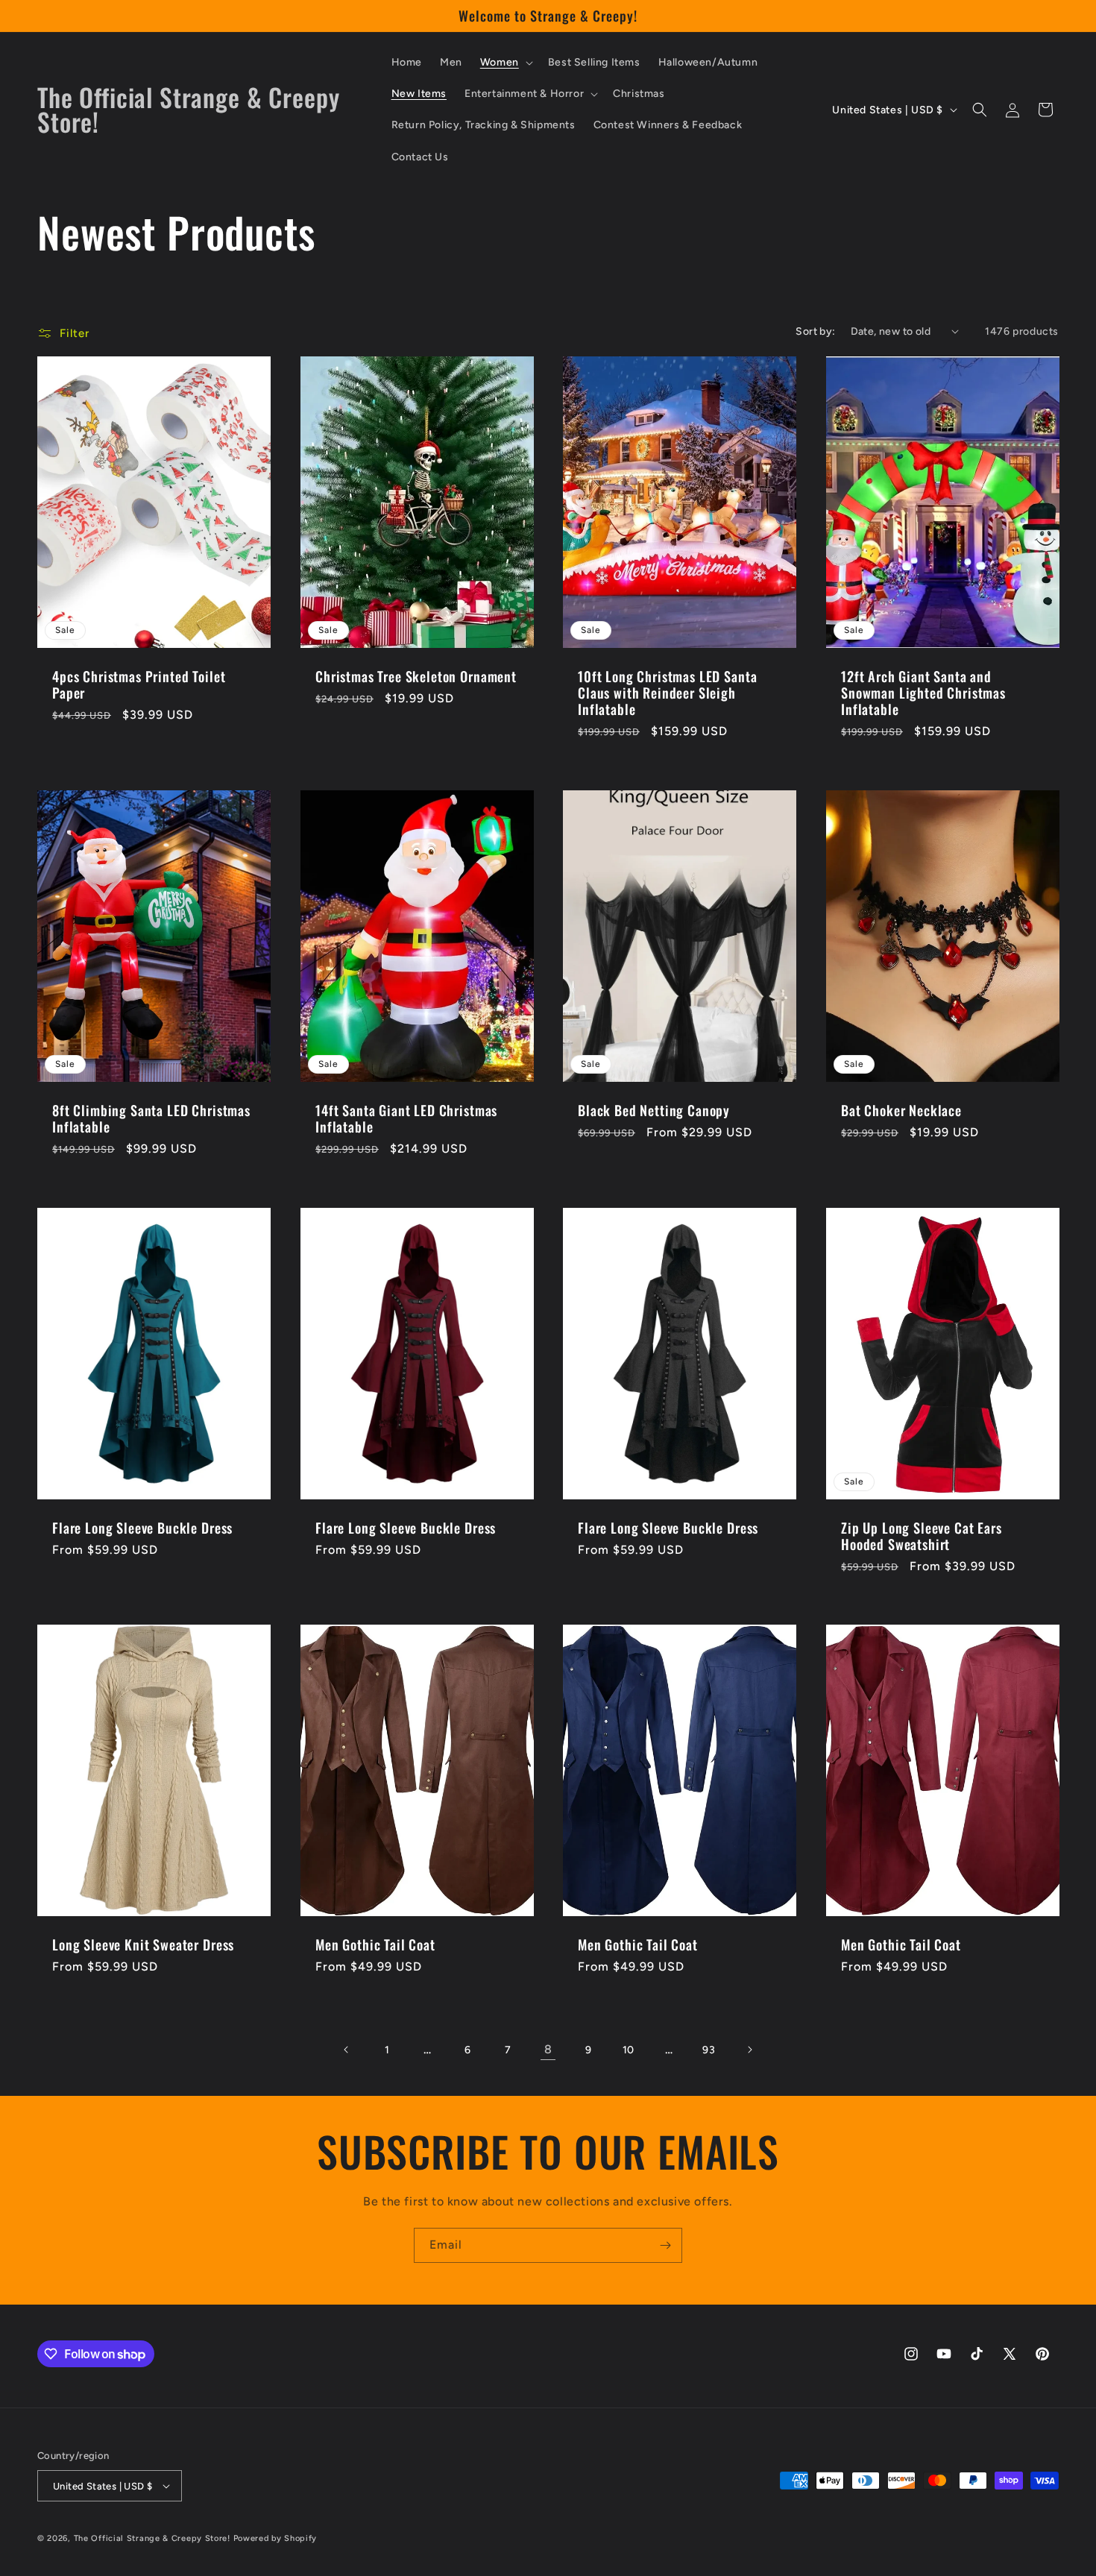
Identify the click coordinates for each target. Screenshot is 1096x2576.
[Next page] (749, 2050)
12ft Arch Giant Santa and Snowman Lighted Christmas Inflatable (923, 692)
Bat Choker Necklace (901, 1109)
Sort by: (815, 331)
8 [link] (548, 2049)
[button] (505, 63)
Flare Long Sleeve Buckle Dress (142, 1527)
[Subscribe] (665, 2245)
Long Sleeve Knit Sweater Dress (143, 1944)
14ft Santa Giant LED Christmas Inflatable (406, 1118)
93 (709, 2050)
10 (629, 2050)
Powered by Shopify (275, 2538)
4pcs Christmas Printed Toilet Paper (139, 684)
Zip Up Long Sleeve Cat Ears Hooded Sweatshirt (922, 1535)
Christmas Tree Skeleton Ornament (416, 676)
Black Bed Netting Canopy (654, 1109)
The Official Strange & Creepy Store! (152, 2538)
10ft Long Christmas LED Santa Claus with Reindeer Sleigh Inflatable (667, 692)
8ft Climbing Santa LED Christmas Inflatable (151, 1118)
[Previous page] (347, 2050)
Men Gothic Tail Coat (375, 1944)
